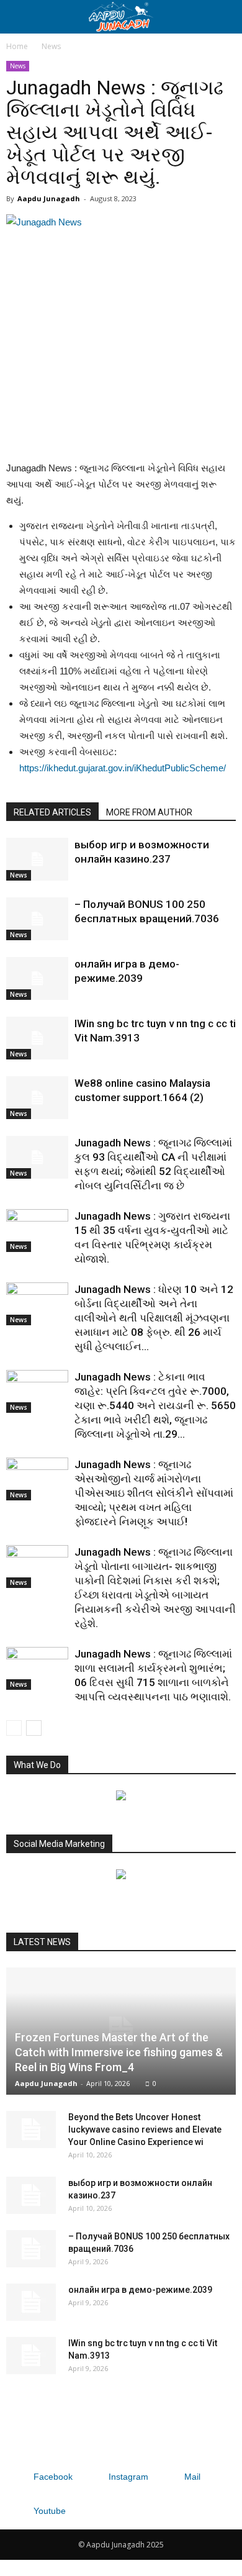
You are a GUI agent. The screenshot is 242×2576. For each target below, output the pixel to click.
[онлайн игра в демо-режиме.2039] (37, 978)
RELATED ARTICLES (52, 812)
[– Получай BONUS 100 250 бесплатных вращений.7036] (37, 919)
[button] (225, 17)
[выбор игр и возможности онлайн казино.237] (37, 859)
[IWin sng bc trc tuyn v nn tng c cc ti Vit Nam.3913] (37, 1038)
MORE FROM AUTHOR (149, 812)
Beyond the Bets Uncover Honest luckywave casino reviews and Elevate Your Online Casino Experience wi (145, 2129)
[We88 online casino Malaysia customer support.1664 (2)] (37, 1098)
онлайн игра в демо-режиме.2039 (140, 2290)
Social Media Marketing (59, 1844)
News (51, 46)
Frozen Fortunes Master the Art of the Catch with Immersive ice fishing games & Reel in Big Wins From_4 (119, 2052)
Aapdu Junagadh (49, 198)
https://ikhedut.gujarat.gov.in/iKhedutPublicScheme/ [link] (123, 768)
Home (17, 46)
